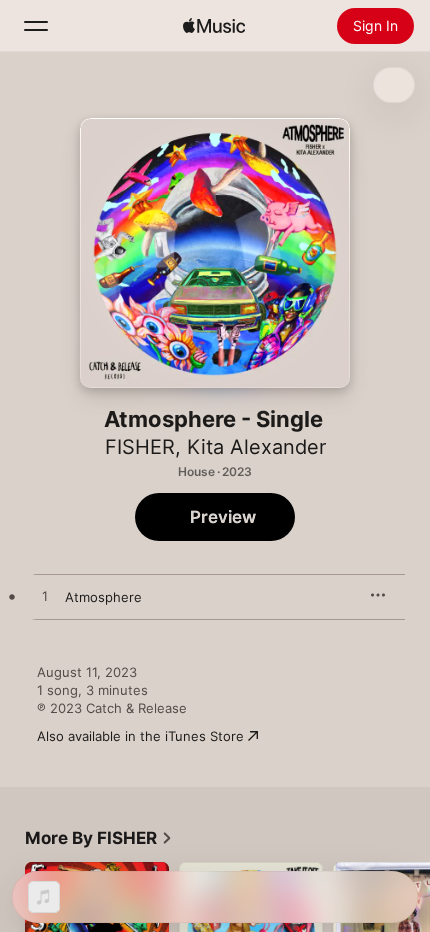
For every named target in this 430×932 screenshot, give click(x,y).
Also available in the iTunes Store (140, 736)
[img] (214, 26)
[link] (99, 838)
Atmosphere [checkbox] (103, 597)
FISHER (140, 447)
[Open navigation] (36, 26)
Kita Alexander (256, 447)
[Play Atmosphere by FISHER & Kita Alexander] (45, 597)
